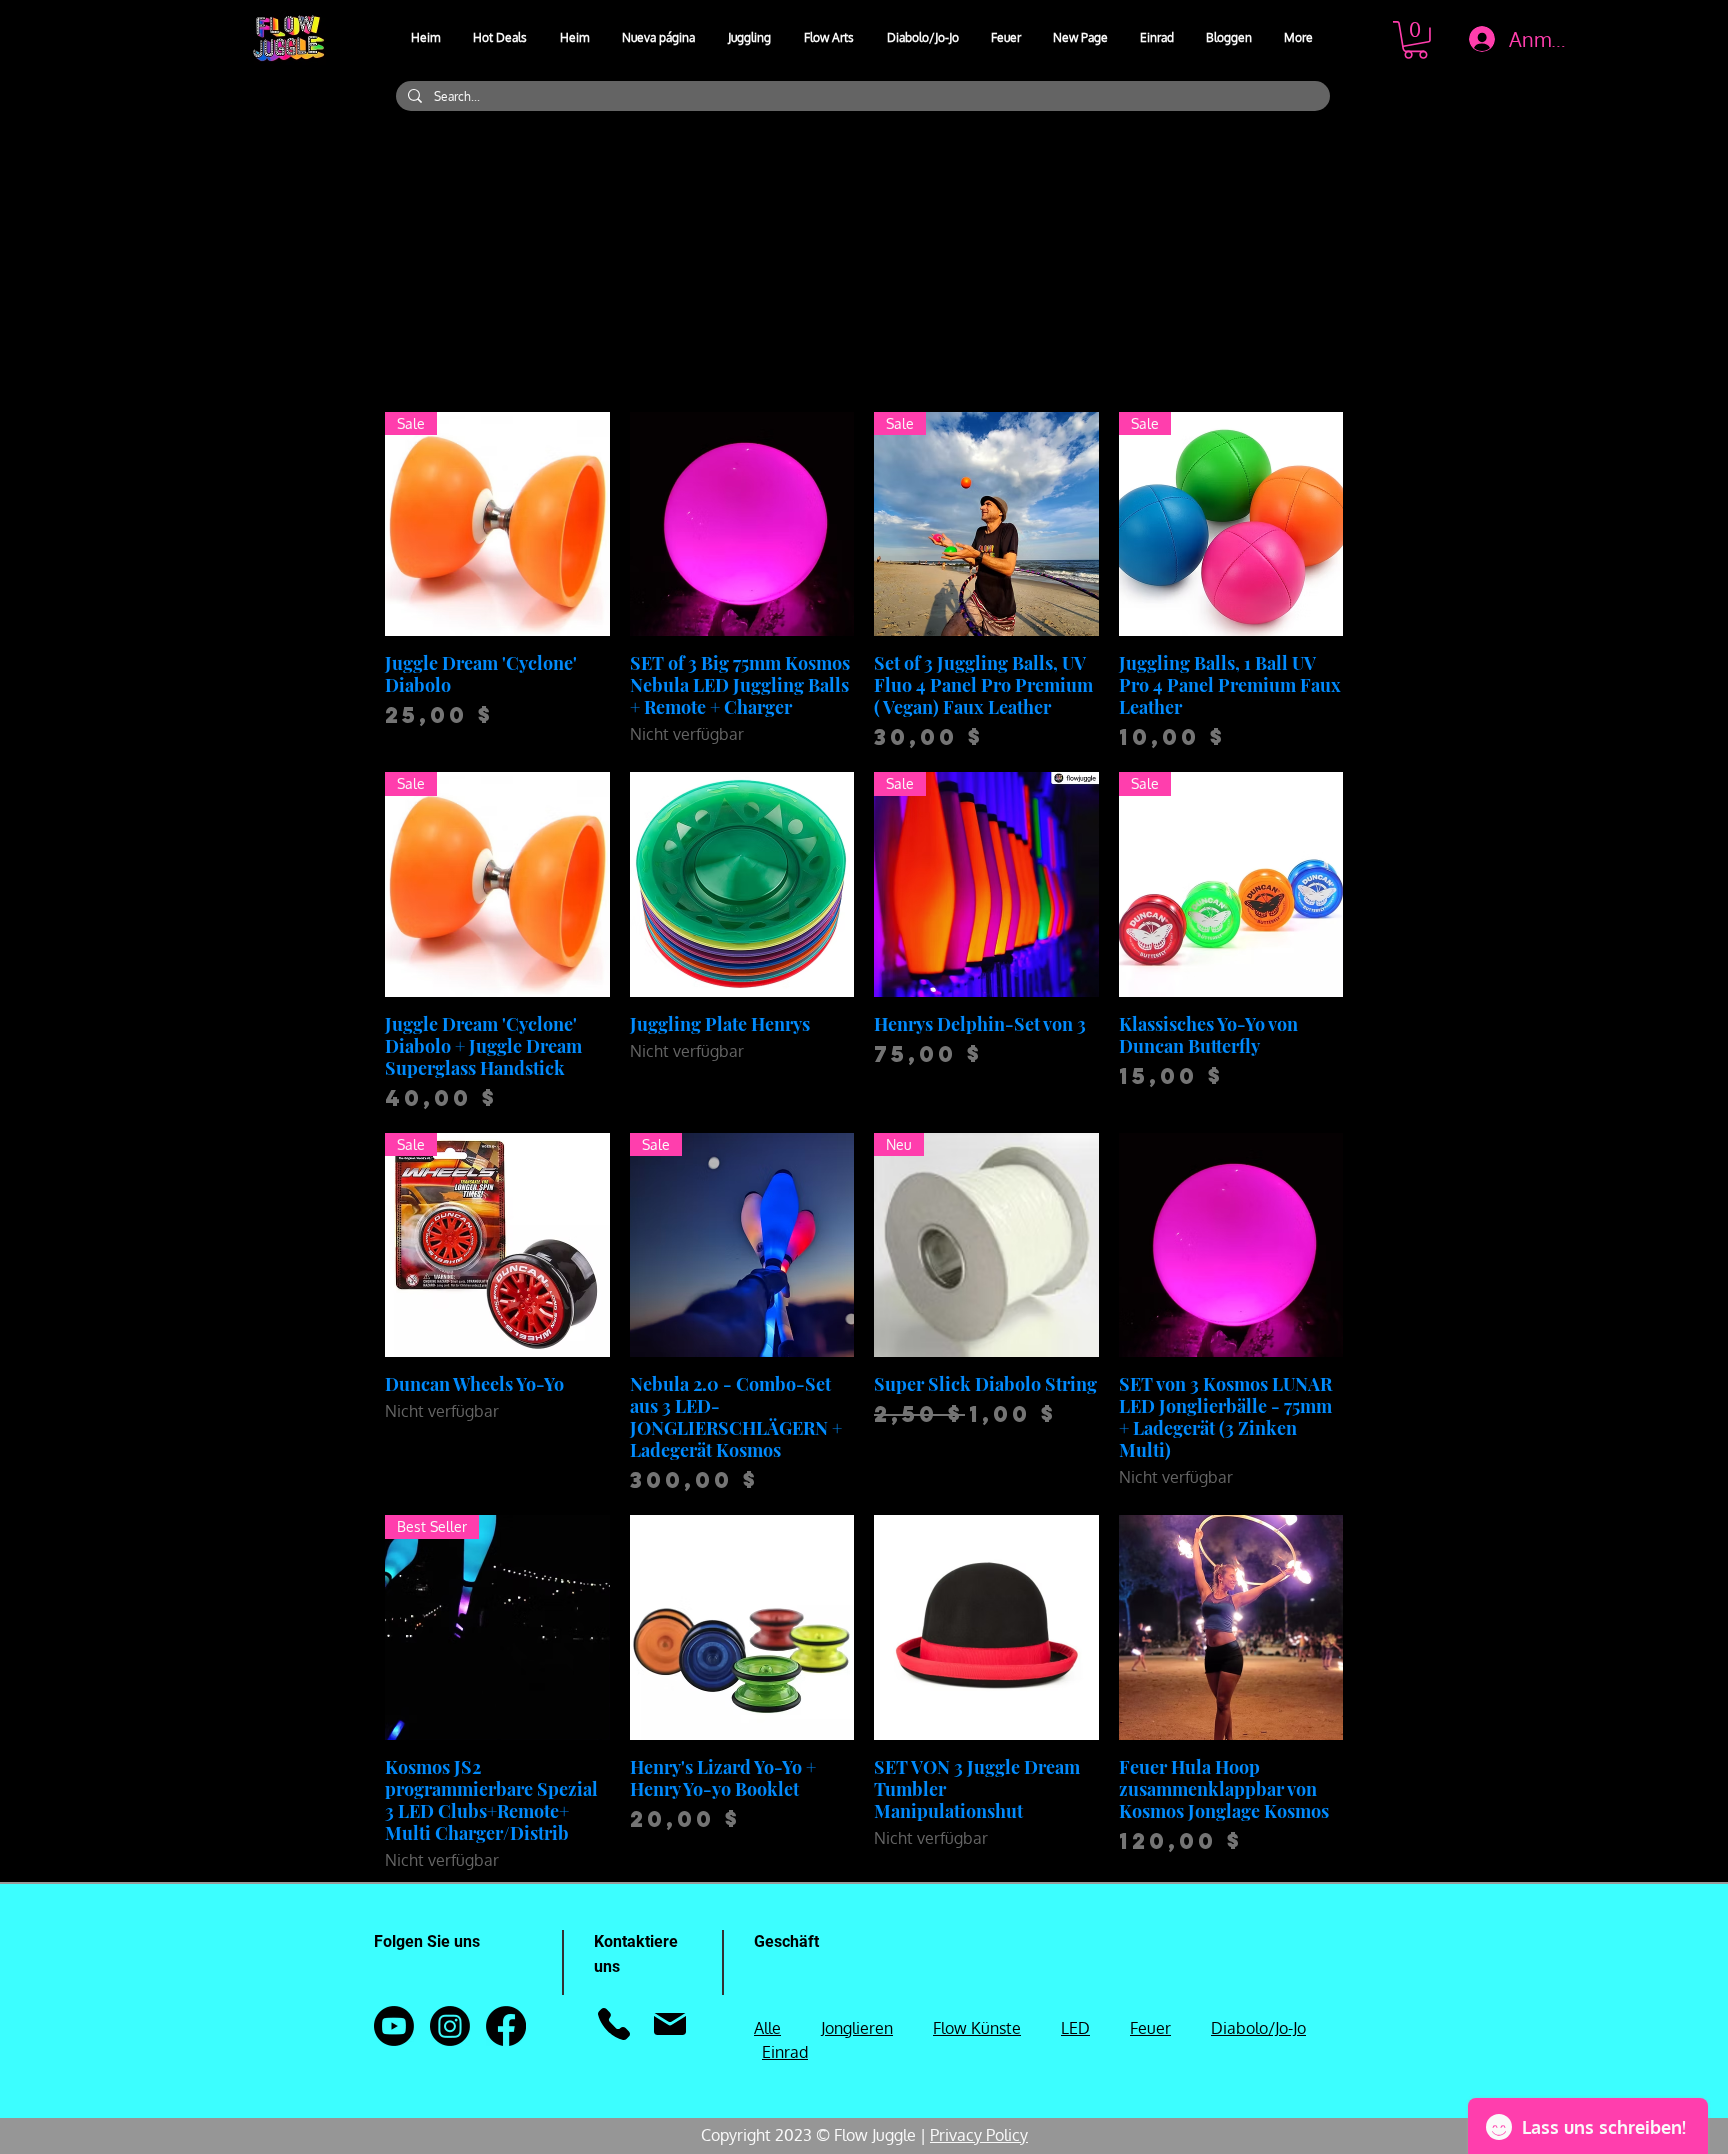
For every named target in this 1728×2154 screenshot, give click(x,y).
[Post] (669, 2024)
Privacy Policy (979, 2135)
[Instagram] (450, 2026)
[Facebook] (506, 2026)
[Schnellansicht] (742, 524)
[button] (751, 38)
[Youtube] (394, 2026)
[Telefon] (613, 2024)
